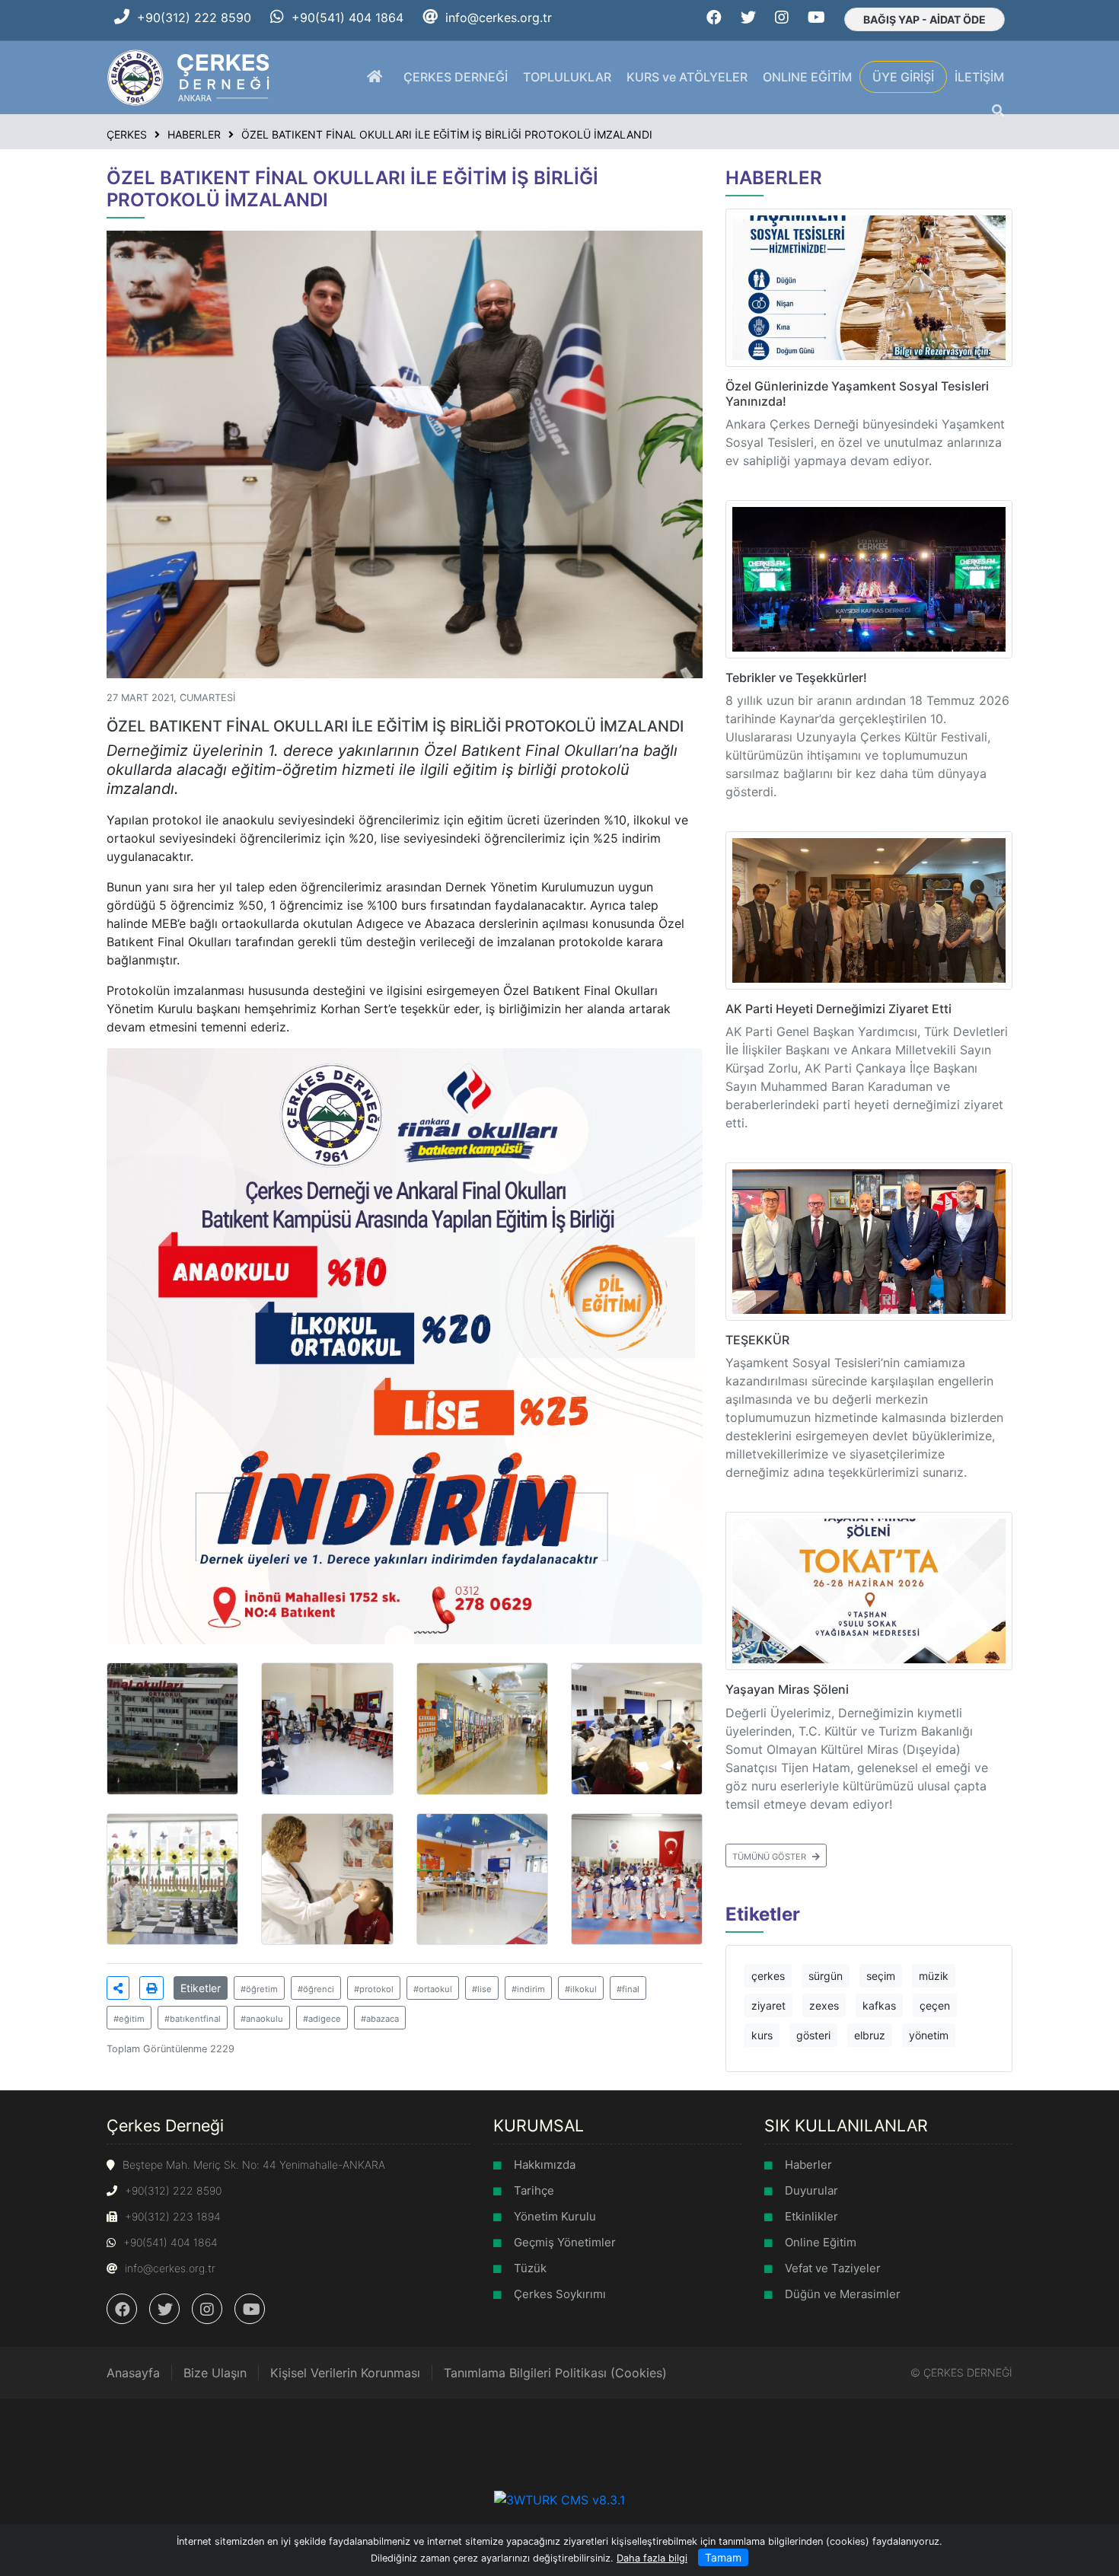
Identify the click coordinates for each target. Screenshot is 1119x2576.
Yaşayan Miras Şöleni (787, 1689)
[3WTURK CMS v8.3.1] (559, 2499)
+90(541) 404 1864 (347, 18)
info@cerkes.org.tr (499, 18)
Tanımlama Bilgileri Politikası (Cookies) (555, 2373)
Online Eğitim (821, 2242)
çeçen (935, 2005)
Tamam (723, 2557)
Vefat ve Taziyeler (833, 2268)
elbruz (870, 2035)
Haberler (808, 2165)
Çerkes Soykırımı (560, 2294)
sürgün (826, 1976)
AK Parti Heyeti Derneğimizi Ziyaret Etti (838, 1009)
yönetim (929, 2035)
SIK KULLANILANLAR (846, 2125)
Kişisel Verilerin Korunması (345, 2373)
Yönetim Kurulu (555, 2216)
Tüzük (530, 2268)
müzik (934, 1976)
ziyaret (768, 2005)
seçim (881, 1976)
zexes (824, 2005)
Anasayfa (133, 2373)
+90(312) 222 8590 (194, 18)
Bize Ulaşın (215, 2373)
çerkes (768, 1976)
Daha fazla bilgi (652, 2558)
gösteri (813, 2035)
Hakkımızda (545, 2165)
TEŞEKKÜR (757, 1340)
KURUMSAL (539, 2125)
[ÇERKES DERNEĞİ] (190, 76)
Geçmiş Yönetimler (565, 2242)
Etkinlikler (811, 2216)
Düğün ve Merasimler (843, 2294)
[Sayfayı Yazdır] (151, 1988)
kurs (762, 2035)
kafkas (879, 2005)
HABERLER (774, 178)
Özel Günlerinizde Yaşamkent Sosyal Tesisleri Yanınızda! (857, 393)
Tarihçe (534, 2190)
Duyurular (811, 2190)
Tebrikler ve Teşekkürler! (796, 677)
